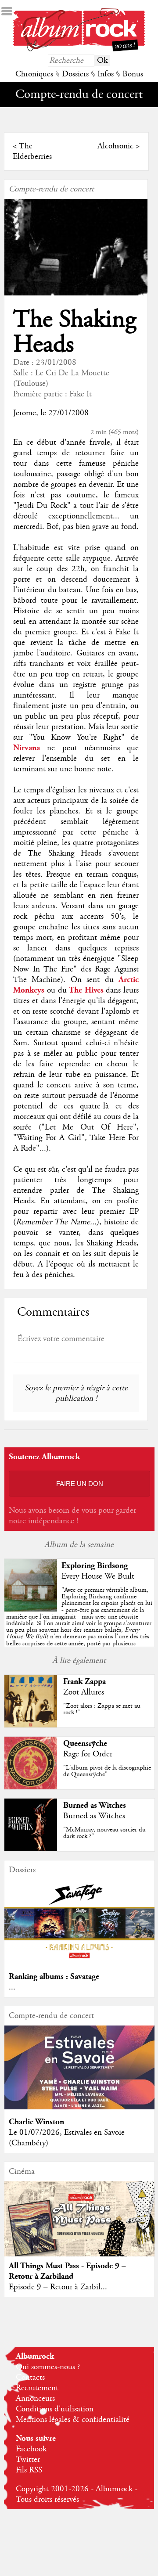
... (12, 1987)
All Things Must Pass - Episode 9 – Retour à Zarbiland (67, 2271)
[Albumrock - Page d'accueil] (79, 49)
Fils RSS (29, 2470)
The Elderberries (32, 151)
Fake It (81, 394)
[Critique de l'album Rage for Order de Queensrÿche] (31, 1787)
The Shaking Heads (75, 332)
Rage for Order (88, 1754)
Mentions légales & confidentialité (73, 2420)
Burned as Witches (95, 1805)
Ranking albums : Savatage (54, 1977)
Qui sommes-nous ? (48, 2367)
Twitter (28, 2460)
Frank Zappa (84, 1682)
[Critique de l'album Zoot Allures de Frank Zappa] (31, 1725)
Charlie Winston (36, 2122)
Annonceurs (35, 2399)
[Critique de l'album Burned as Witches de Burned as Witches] (31, 1849)
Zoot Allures (84, 1692)
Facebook (31, 2449)
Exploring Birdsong (95, 1566)
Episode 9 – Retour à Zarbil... (58, 2287)
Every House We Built (98, 1576)
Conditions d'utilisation (55, 2409)
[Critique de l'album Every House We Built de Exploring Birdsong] (31, 1609)
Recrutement (37, 2388)
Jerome (25, 413)
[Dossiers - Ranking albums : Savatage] (79, 1962)
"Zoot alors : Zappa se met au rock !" (102, 1709)
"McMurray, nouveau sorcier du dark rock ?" (104, 1833)
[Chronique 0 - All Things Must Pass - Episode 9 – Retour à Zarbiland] (79, 2227)
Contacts (30, 2378)
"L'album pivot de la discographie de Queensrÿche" (107, 1771)
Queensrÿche (85, 1743)
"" (79, 1623)
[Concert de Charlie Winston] (79, 2107)
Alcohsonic (115, 146)
